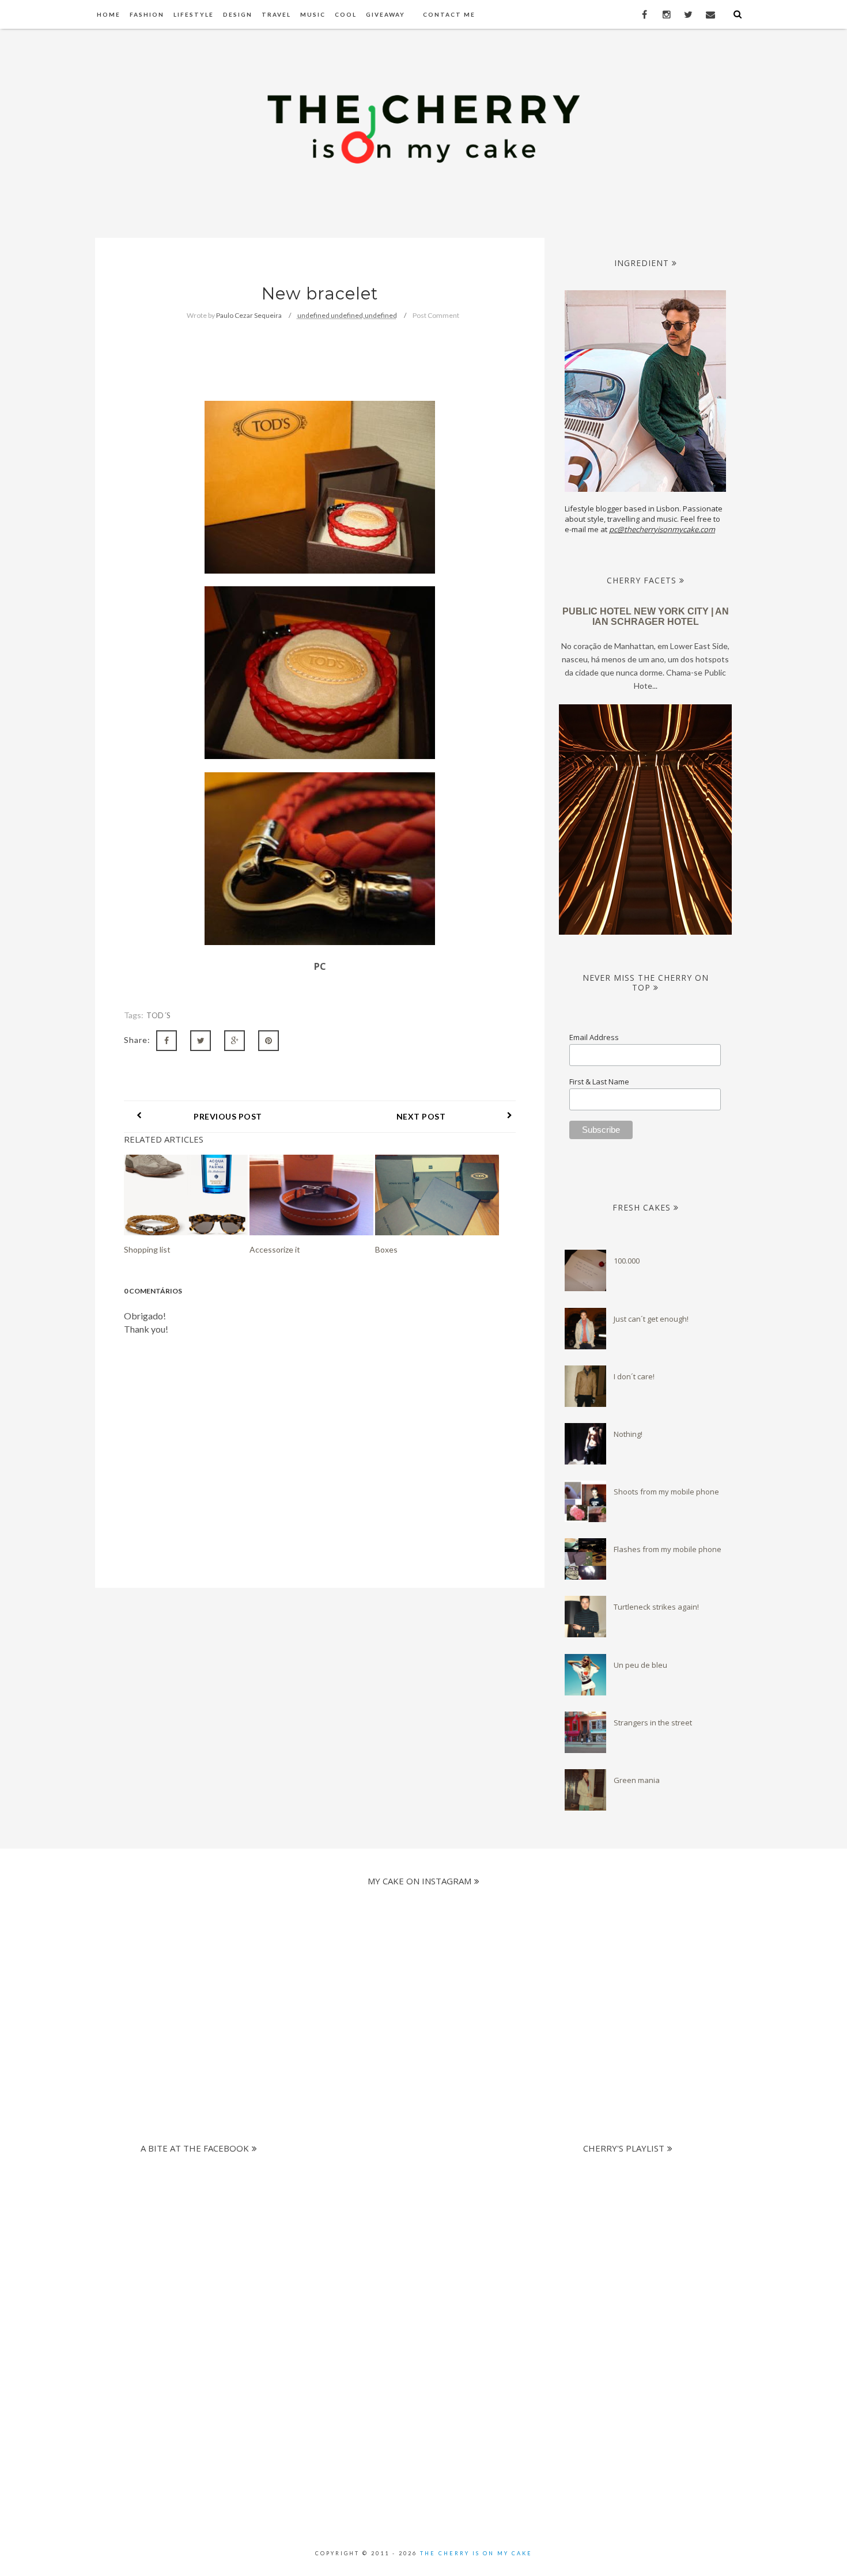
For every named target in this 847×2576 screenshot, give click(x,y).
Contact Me (449, 14)
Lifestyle (194, 14)
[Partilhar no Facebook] (167, 1041)
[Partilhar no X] (201, 1041)
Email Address (594, 1037)
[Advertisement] (413, 2240)
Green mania (637, 1780)
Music (313, 14)
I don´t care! (634, 1376)
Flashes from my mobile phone (668, 1549)
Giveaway (385, 14)
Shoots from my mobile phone (666, 1492)
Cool (346, 14)
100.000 (627, 1261)
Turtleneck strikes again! (656, 1607)
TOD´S (159, 1015)
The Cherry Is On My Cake (476, 2553)
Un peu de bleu (640, 1665)
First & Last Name (599, 1082)
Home (109, 14)
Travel (276, 14)
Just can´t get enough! (651, 1319)
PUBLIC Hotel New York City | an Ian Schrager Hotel (646, 617)
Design (238, 14)
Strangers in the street (653, 1723)
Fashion (147, 14)
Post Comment (436, 315)
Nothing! (628, 1434)
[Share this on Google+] (235, 1041)
